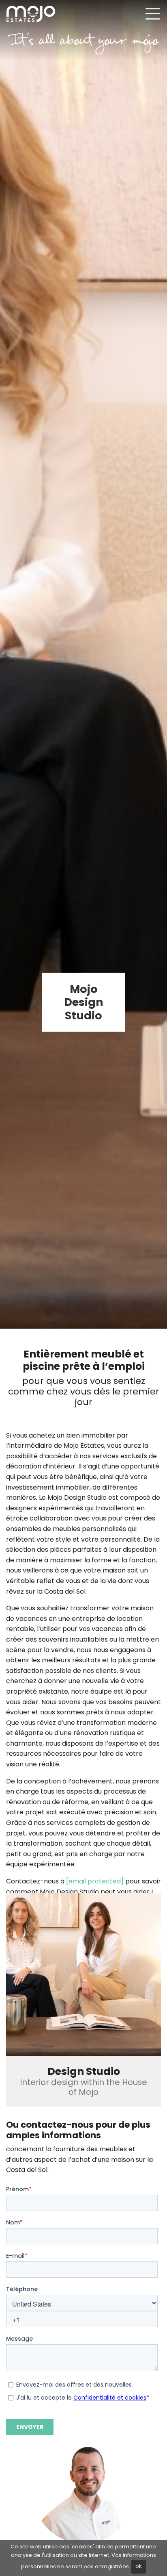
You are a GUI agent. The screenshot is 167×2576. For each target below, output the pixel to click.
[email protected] (95, 1881)
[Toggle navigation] (152, 14)
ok (139, 2566)
